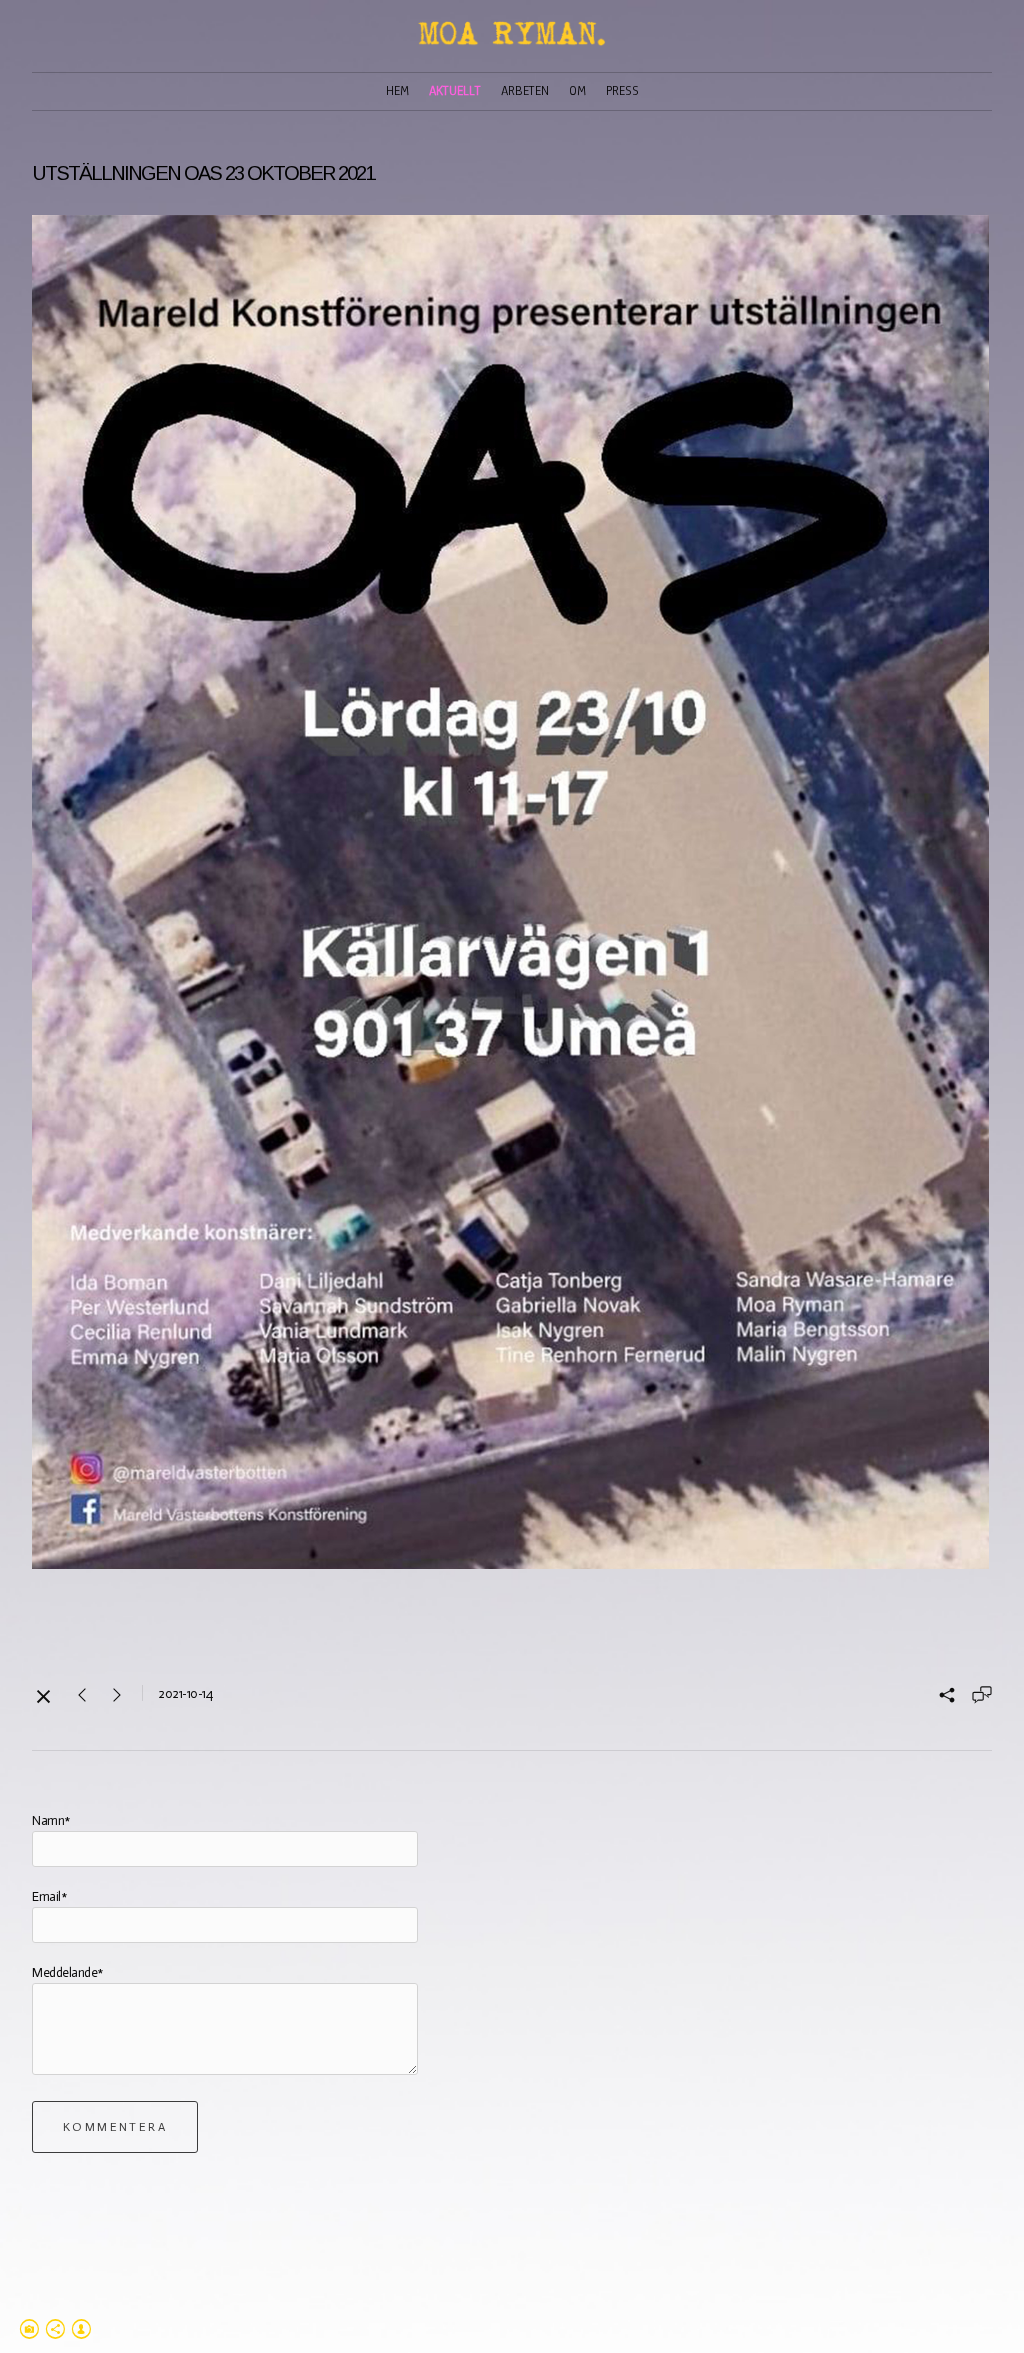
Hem (397, 91)
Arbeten (525, 91)
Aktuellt (455, 91)
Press (622, 91)
